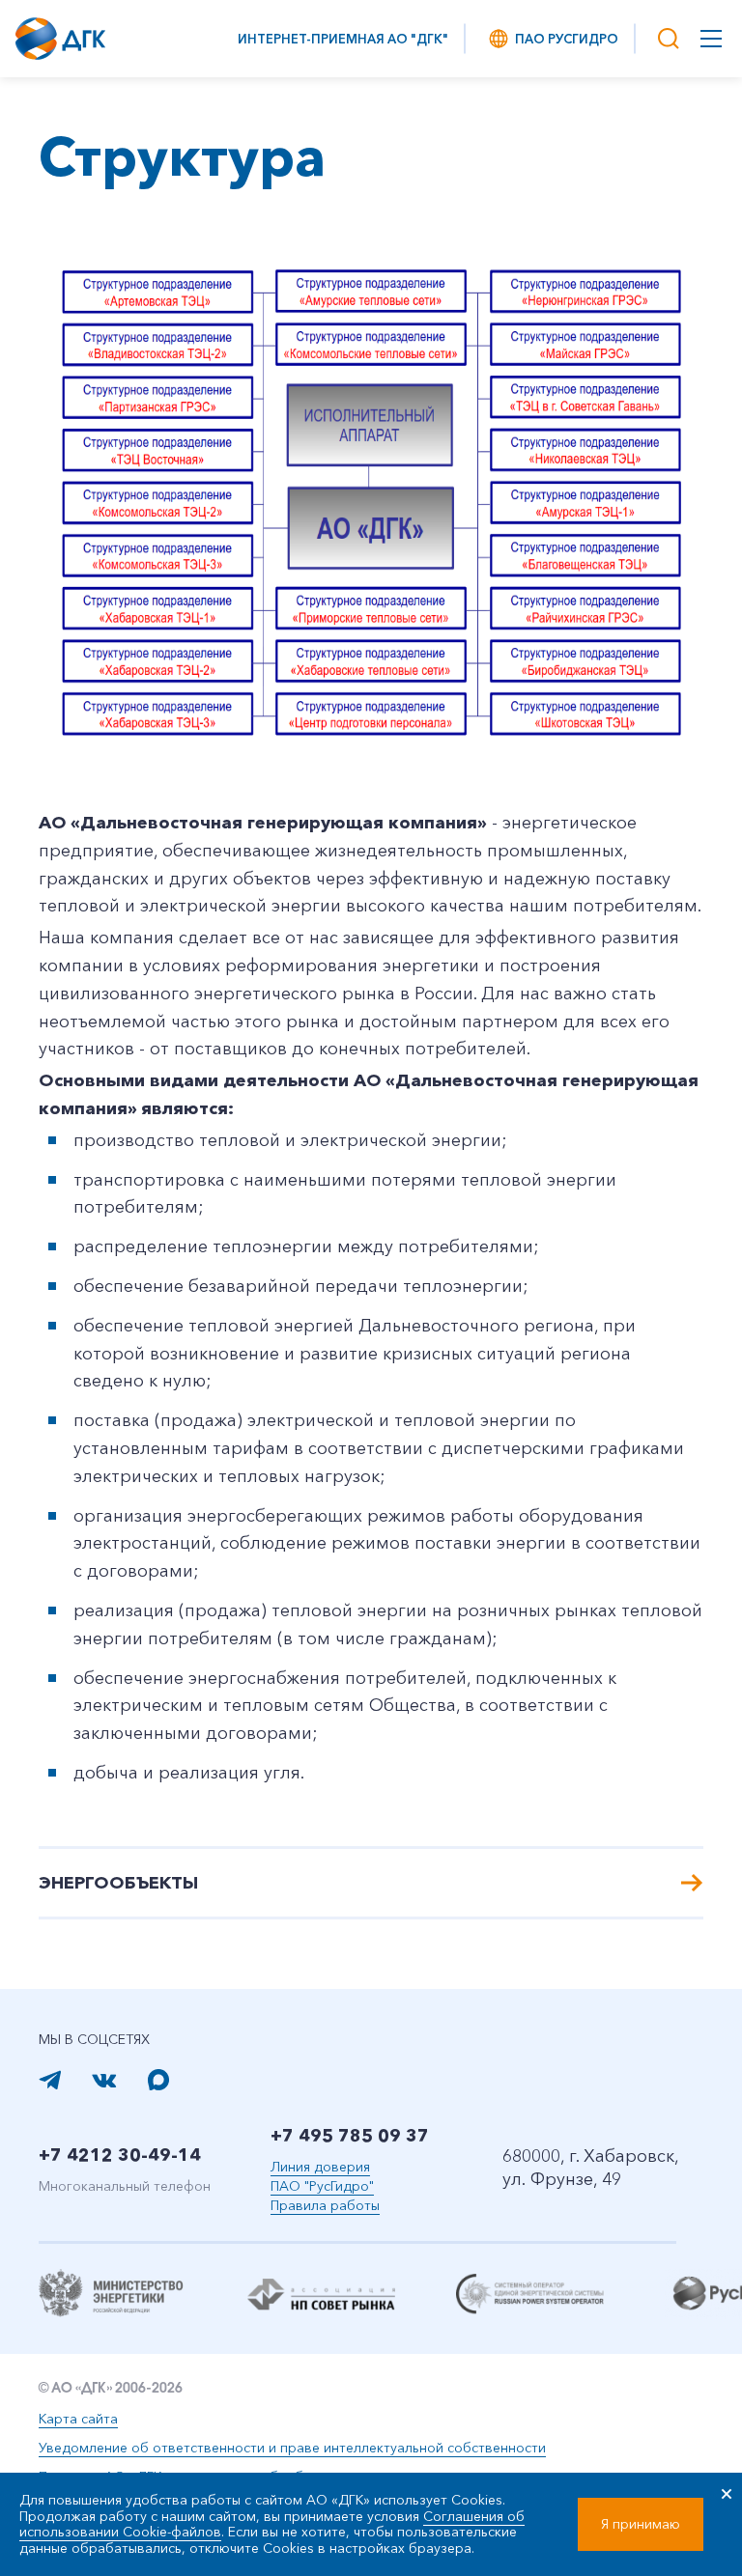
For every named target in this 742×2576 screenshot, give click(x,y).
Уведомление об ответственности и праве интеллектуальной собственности (292, 2448)
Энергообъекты (118, 1883)
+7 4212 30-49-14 (120, 2155)
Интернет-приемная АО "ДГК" (343, 39)
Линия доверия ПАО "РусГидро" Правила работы (325, 2186)
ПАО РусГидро (567, 39)
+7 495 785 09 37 (350, 2136)
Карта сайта (78, 2419)
